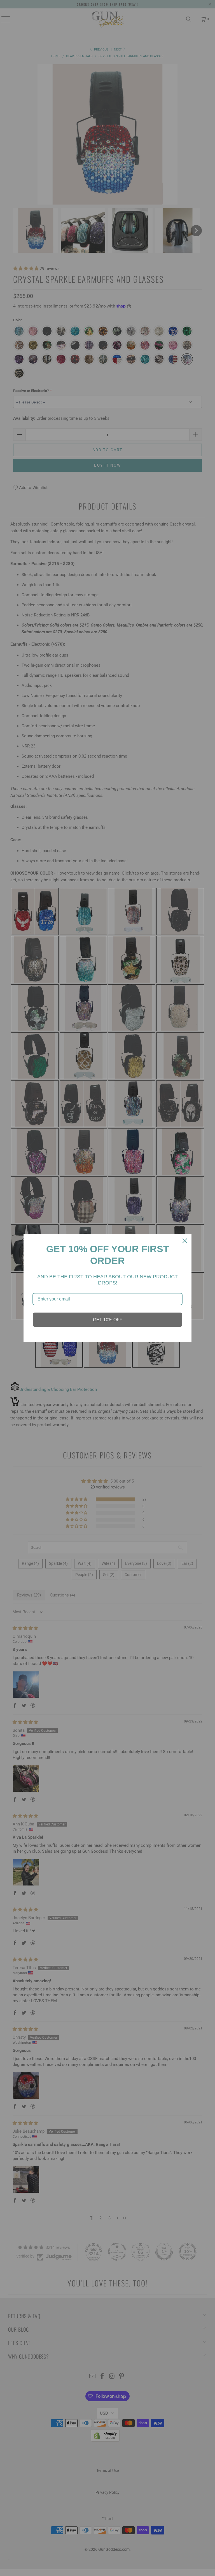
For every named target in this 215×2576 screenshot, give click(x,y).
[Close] (185, 1241)
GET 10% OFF (108, 1320)
